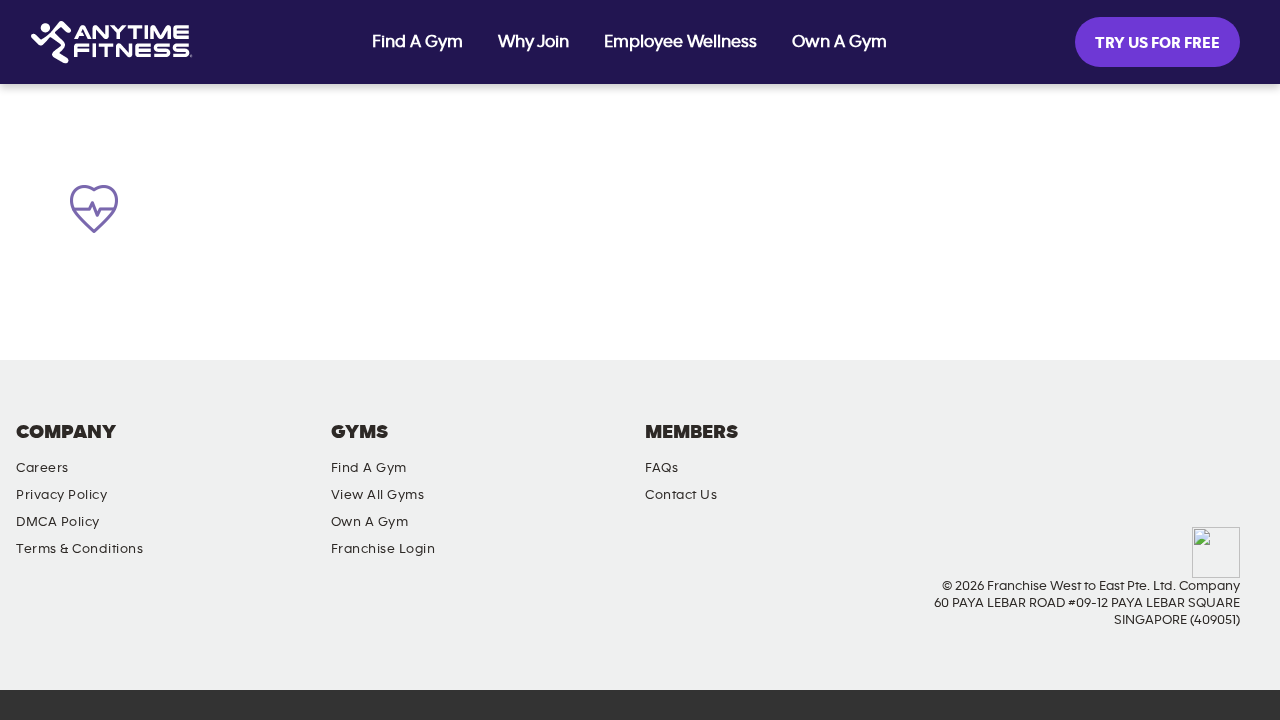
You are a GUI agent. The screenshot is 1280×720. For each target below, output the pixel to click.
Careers (42, 468)
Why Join (533, 42)
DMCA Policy (58, 522)
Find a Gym (369, 468)
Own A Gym (839, 42)
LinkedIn (1245, 449)
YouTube (1188, 449)
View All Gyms (378, 495)
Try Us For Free (1157, 43)
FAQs (661, 468)
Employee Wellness (680, 42)
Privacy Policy (61, 495)
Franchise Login (383, 549)
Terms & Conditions (79, 549)
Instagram (1131, 449)
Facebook (1074, 449)
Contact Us (681, 495)
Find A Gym (417, 42)
